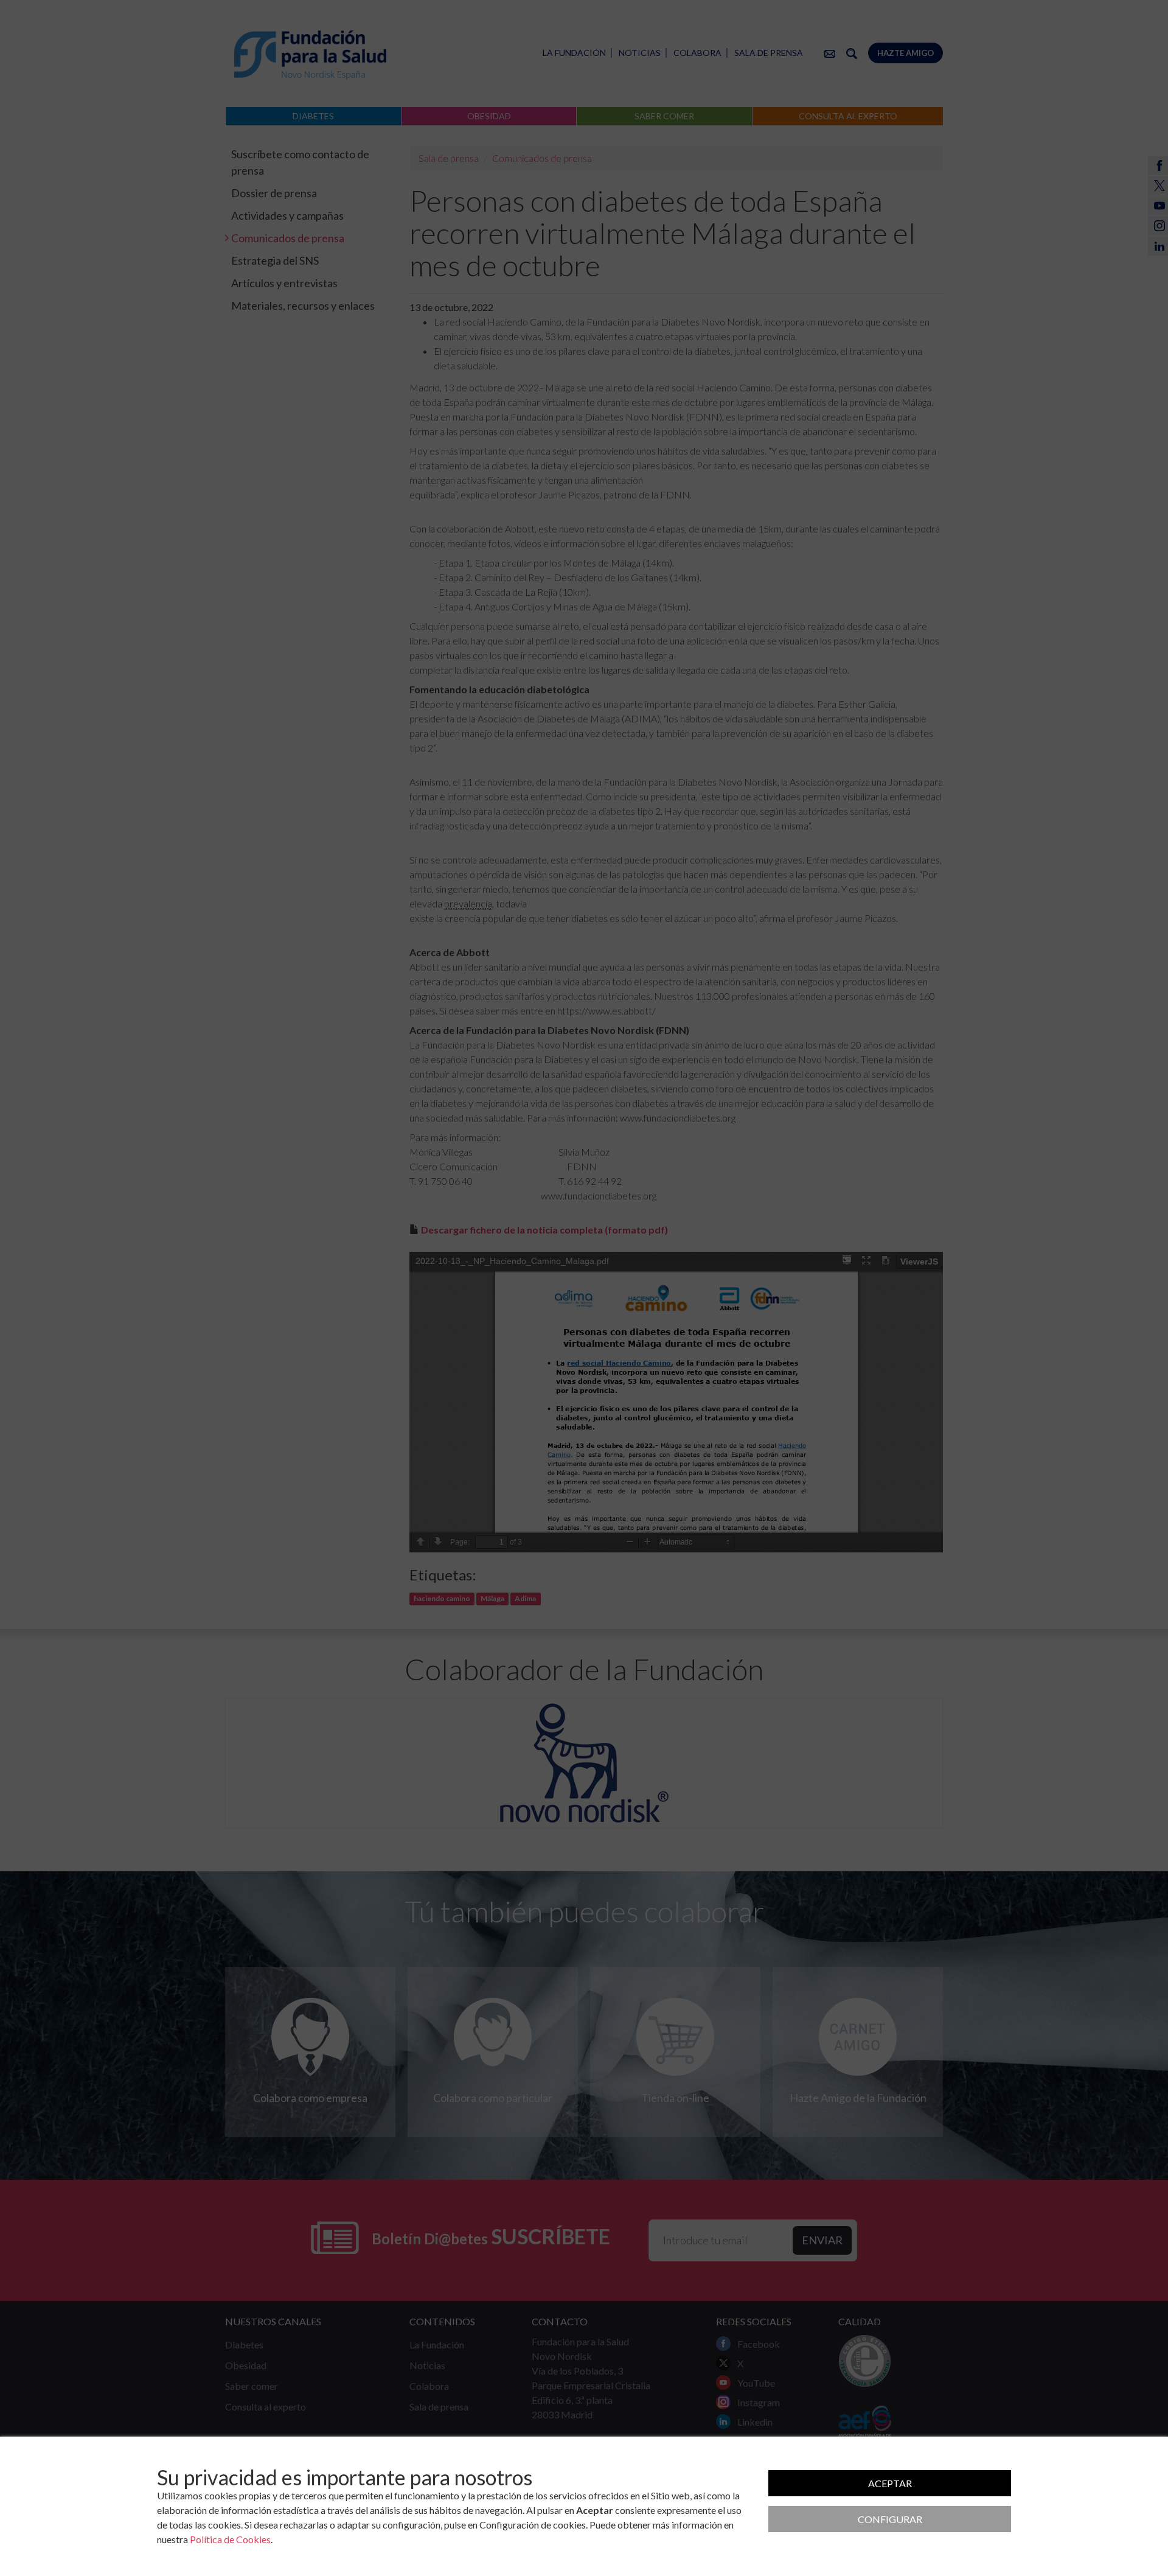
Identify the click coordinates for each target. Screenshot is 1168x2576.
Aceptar (890, 2483)
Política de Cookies (230, 2539)
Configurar (890, 2519)
